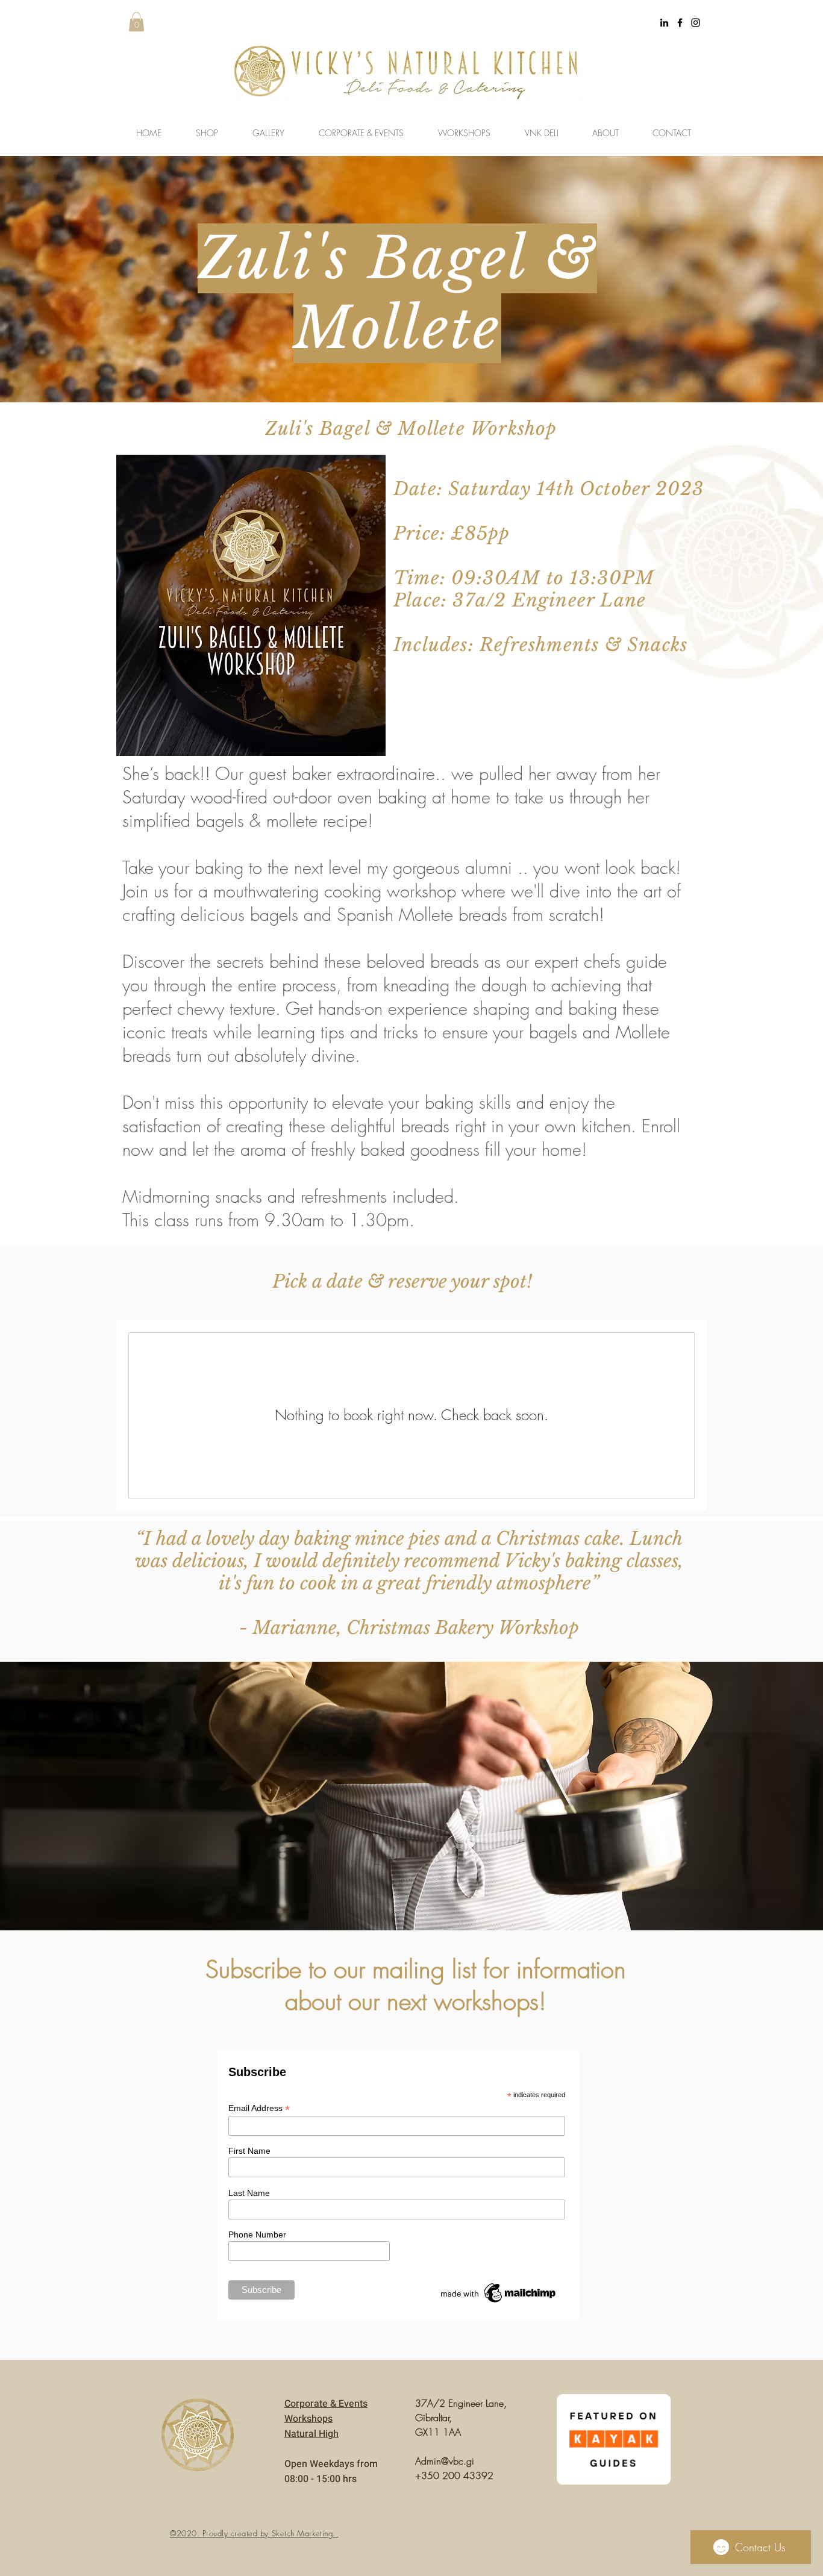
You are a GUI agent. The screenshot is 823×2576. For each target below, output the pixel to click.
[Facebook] (680, 23)
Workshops (308, 2419)
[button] (136, 22)
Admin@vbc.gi (445, 2461)
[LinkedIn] (664, 23)
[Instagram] (696, 23)
